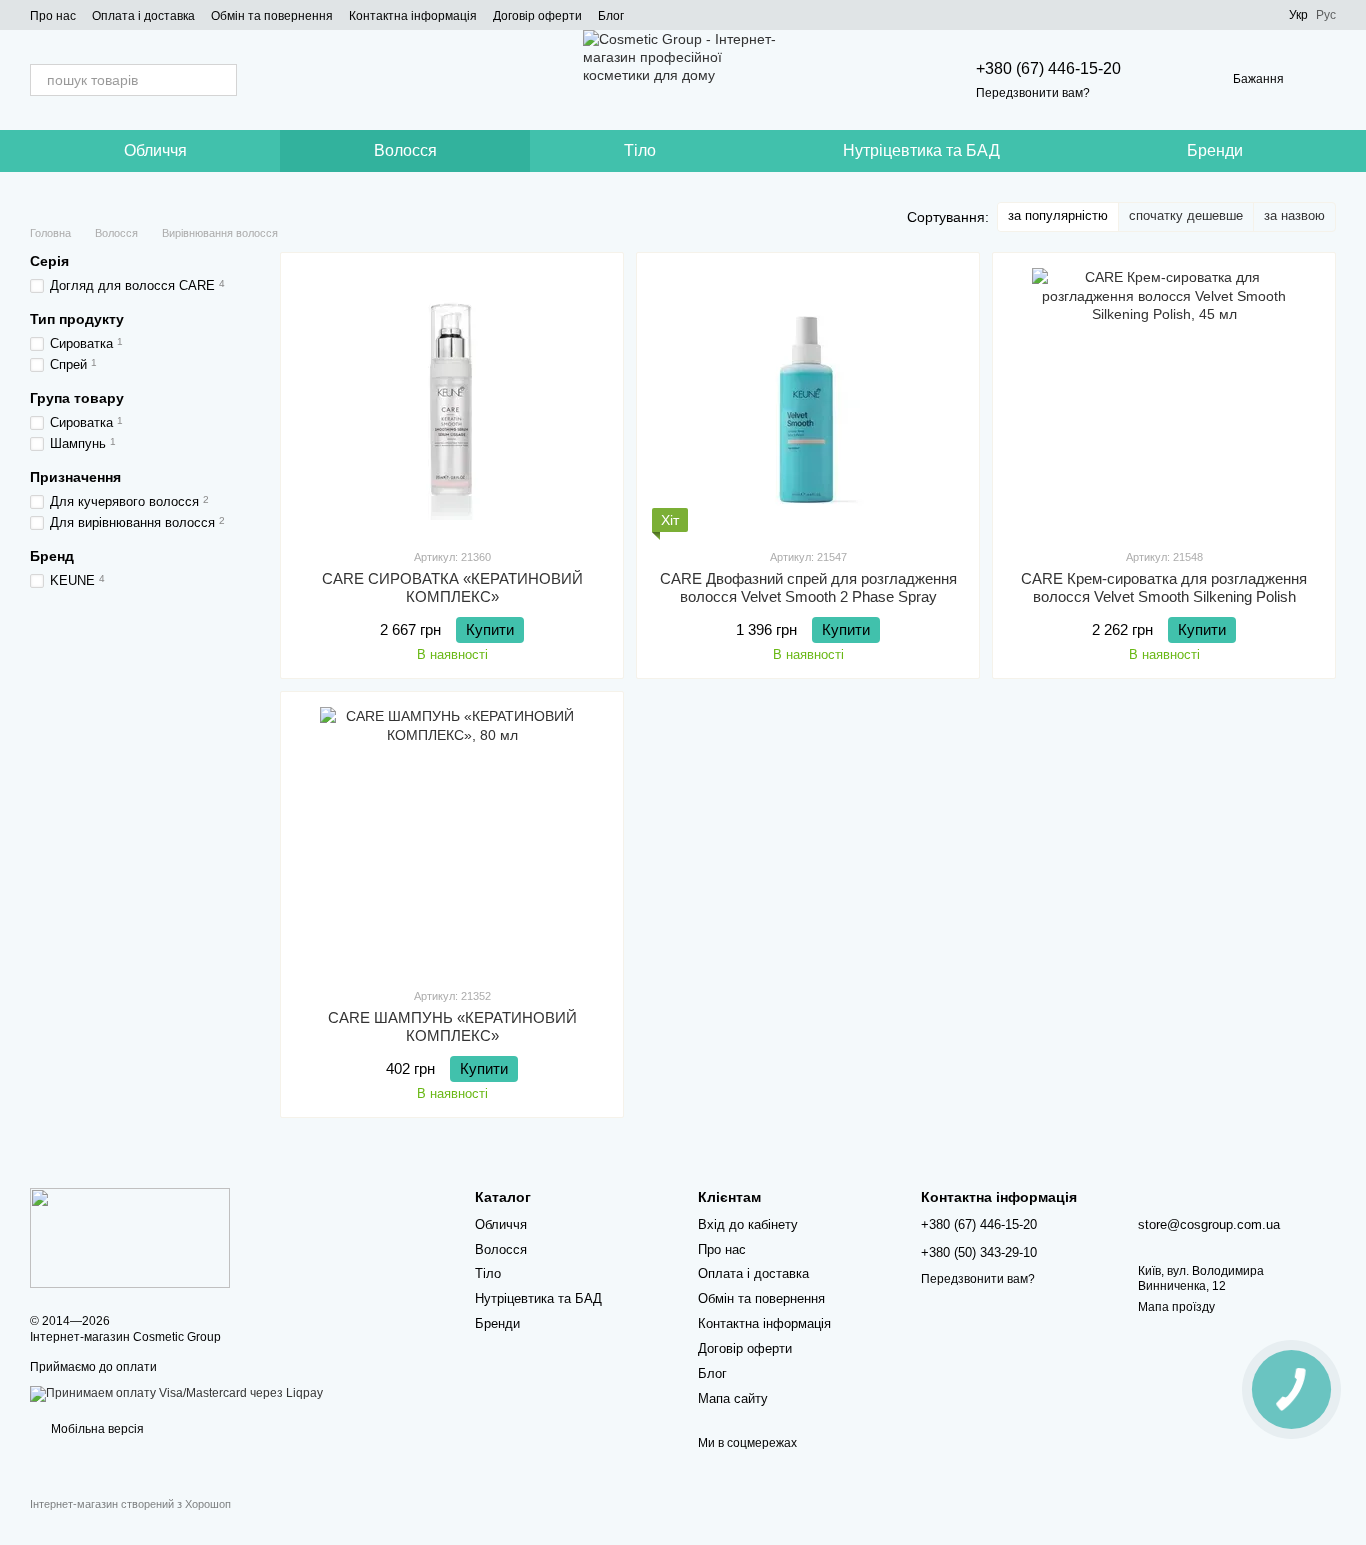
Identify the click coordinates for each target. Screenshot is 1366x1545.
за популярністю (1058, 215)
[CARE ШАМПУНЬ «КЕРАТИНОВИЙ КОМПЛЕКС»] (452, 839)
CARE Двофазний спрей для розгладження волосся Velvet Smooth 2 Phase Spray (808, 587)
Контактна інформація (413, 16)
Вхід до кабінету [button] (748, 1224)
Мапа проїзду (1176, 1307)
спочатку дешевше (1186, 215)
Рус (1326, 15)
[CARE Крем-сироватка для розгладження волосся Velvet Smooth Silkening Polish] (1164, 400)
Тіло (640, 150)
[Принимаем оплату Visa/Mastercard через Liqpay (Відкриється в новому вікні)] (176, 1393)
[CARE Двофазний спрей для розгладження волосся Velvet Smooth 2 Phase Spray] (808, 400)
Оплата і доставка (143, 16)
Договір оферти (537, 16)
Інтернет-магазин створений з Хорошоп (130, 1504)
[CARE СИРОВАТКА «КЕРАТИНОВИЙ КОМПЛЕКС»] (452, 400)
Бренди (1215, 150)
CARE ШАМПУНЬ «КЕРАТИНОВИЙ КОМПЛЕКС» (452, 1026)
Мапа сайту (733, 1398)
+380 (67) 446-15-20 (1048, 68)
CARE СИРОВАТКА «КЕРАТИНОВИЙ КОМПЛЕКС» (452, 587)
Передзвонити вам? (1033, 93)
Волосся (405, 150)
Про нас (53, 16)
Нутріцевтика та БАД (921, 150)
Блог (611, 16)
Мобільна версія (96, 1429)
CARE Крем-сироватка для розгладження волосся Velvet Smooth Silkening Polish (1164, 587)
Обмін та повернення (272, 16)
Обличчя (155, 150)
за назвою (1294, 215)
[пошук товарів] (221, 80)
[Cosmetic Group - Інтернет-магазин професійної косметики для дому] (130, 1238)
